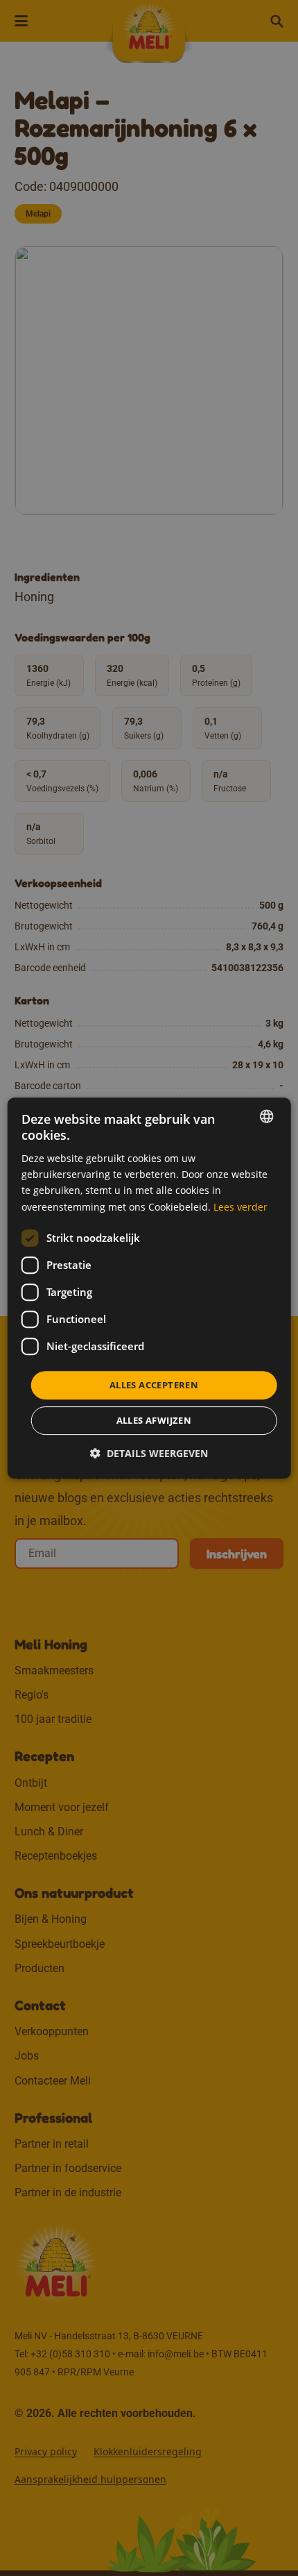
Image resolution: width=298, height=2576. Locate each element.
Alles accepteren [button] (154, 1385)
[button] (149, 1453)
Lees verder (240, 1207)
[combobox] (266, 1116)
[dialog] (149, 1288)
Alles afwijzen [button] (154, 1420)
